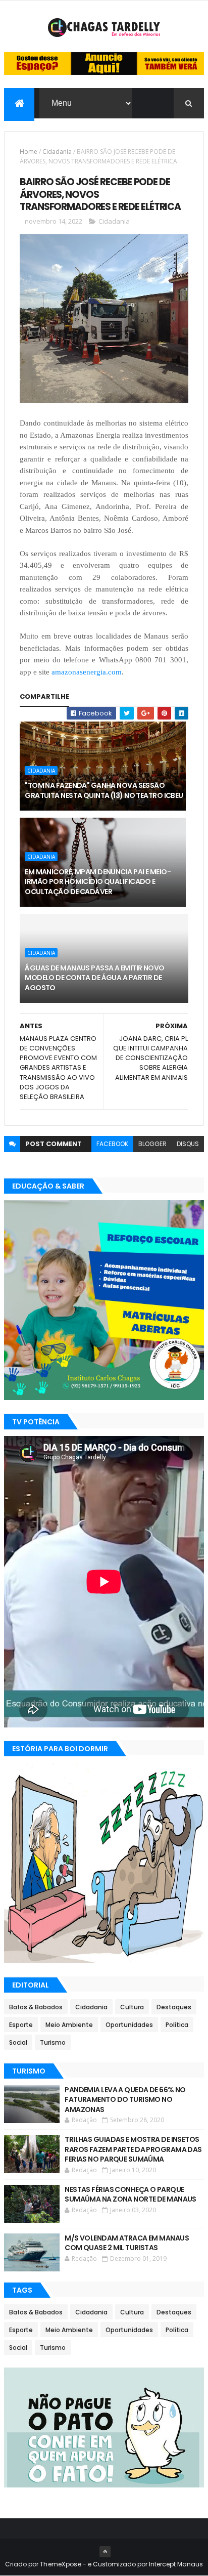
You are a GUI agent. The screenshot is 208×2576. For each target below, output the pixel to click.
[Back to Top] (105, 2552)
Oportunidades (129, 2025)
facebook (112, 1144)
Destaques (174, 2007)
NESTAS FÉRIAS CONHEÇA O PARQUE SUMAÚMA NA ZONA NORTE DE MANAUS (131, 2194)
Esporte (21, 2025)
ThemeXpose (61, 2564)
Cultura (132, 2007)
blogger (152, 1144)
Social (18, 2042)
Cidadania (57, 152)
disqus (188, 1144)
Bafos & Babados (36, 2007)
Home (29, 152)
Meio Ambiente (69, 2025)
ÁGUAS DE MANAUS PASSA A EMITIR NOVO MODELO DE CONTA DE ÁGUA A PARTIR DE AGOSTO (94, 978)
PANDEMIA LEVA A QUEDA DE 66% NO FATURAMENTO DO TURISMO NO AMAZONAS (125, 2100)
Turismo (53, 2042)
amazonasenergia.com (87, 672)
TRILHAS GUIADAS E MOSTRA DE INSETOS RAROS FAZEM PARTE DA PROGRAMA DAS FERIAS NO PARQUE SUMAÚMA (133, 2149)
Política (177, 2025)
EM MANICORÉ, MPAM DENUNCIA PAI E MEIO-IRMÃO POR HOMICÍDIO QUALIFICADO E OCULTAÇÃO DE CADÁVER (98, 882)
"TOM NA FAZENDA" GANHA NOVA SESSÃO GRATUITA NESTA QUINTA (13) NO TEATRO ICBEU (104, 790)
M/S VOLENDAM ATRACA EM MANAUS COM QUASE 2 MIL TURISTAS (127, 2243)
